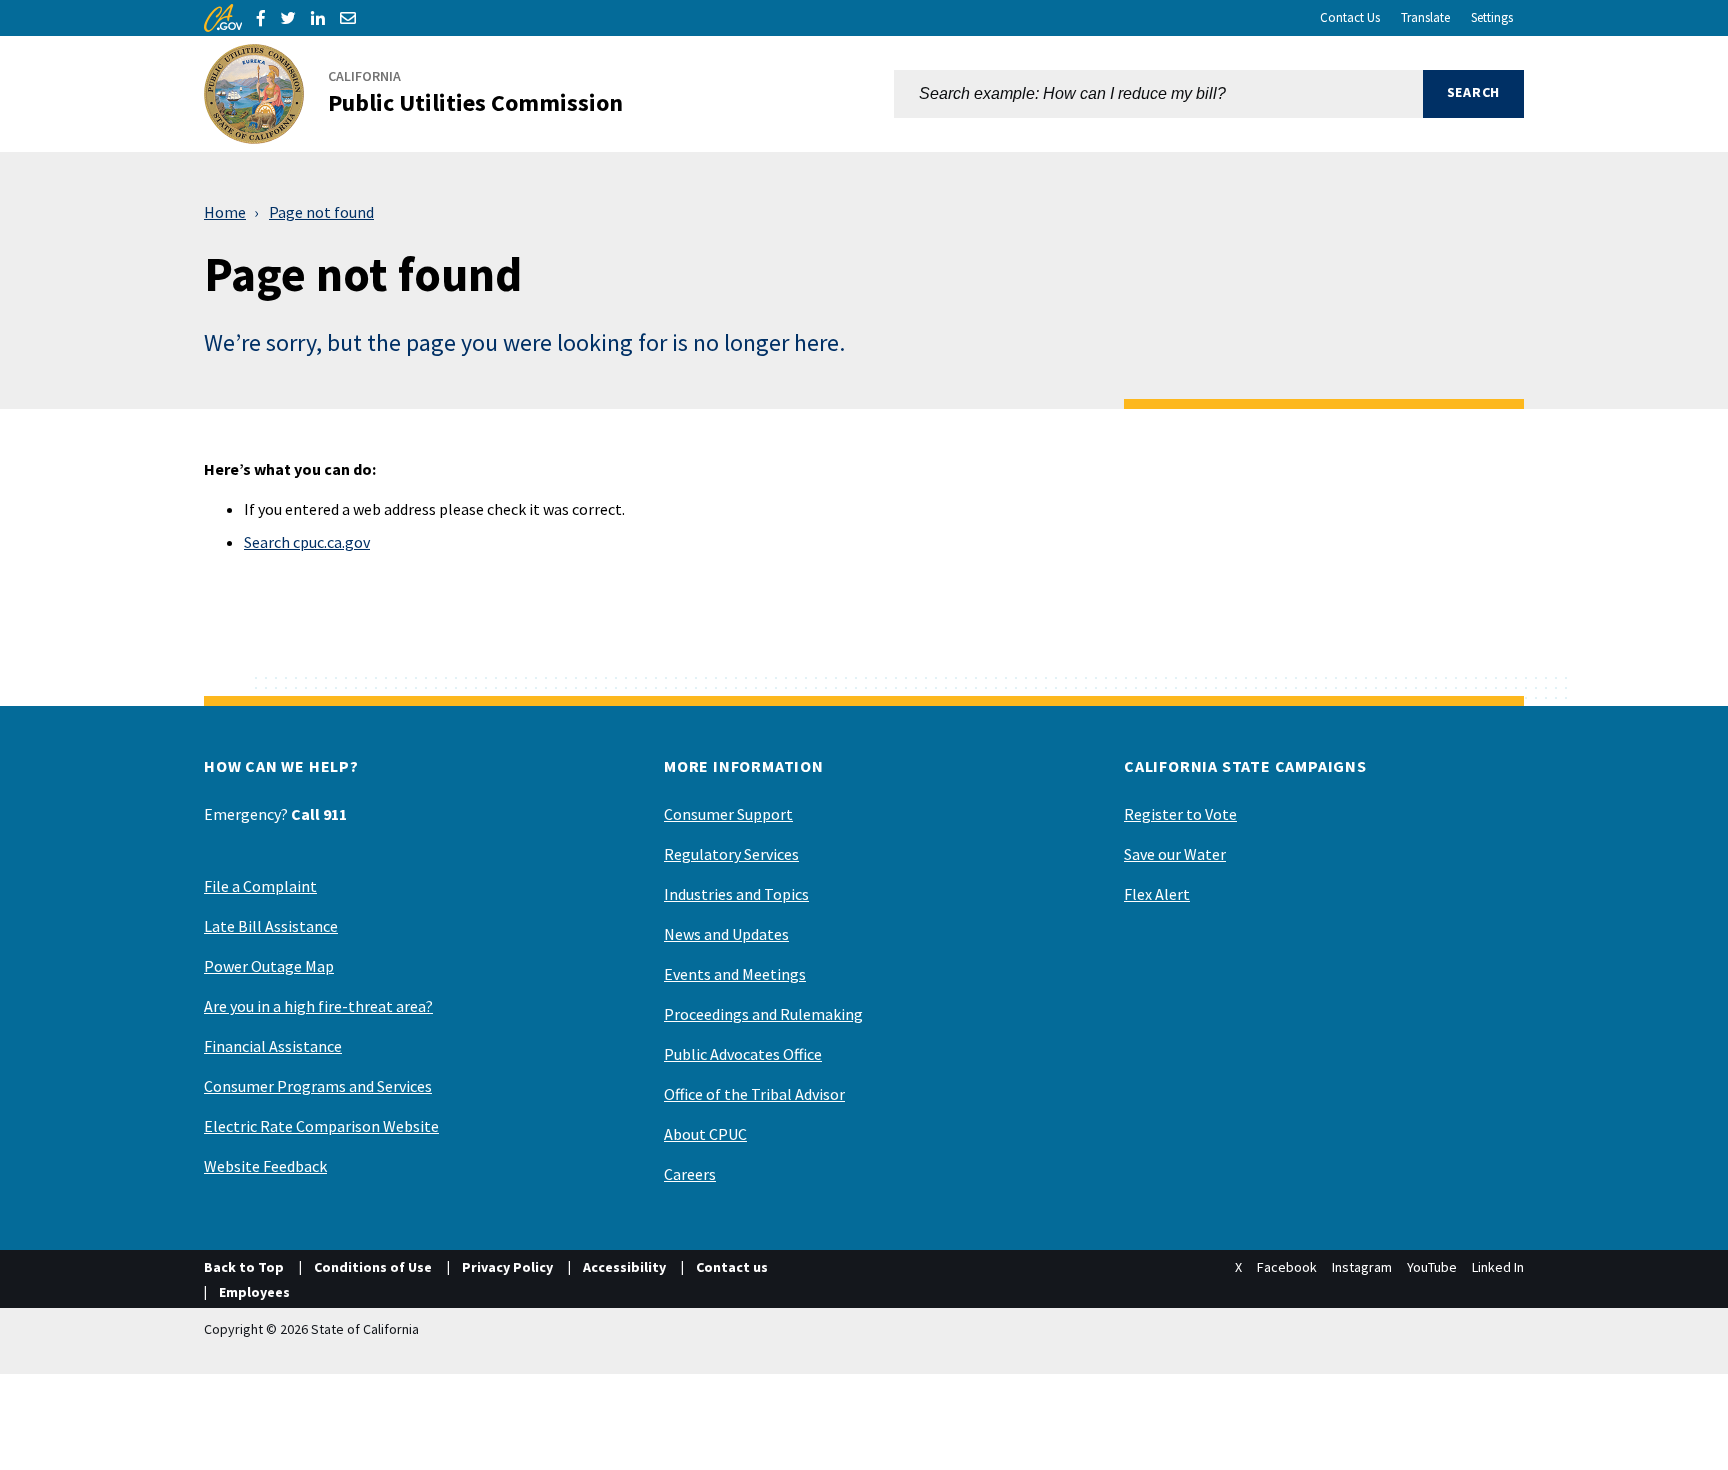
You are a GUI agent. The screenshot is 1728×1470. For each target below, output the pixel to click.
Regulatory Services (731, 854)
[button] (1473, 94)
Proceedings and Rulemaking (763, 1014)
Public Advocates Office (743, 1054)
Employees (254, 1292)
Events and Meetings (735, 974)
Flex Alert (1157, 894)
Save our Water (1175, 854)
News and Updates (726, 934)
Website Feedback (265, 1166)
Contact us (732, 1267)
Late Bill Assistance (271, 926)
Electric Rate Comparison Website (321, 1126)
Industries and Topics (736, 894)
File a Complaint (260, 886)
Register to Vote (1180, 814)
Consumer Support (728, 814)
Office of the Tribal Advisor (754, 1094)
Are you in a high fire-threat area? (318, 1006)
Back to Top (244, 1267)
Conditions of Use (373, 1267)
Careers (690, 1174)
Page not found (321, 212)
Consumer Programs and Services (318, 1086)
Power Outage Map (269, 966)
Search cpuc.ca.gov (307, 542)
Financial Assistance (273, 1046)
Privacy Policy (507, 1267)
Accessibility (624, 1267)
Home (225, 212)
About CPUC (705, 1134)
